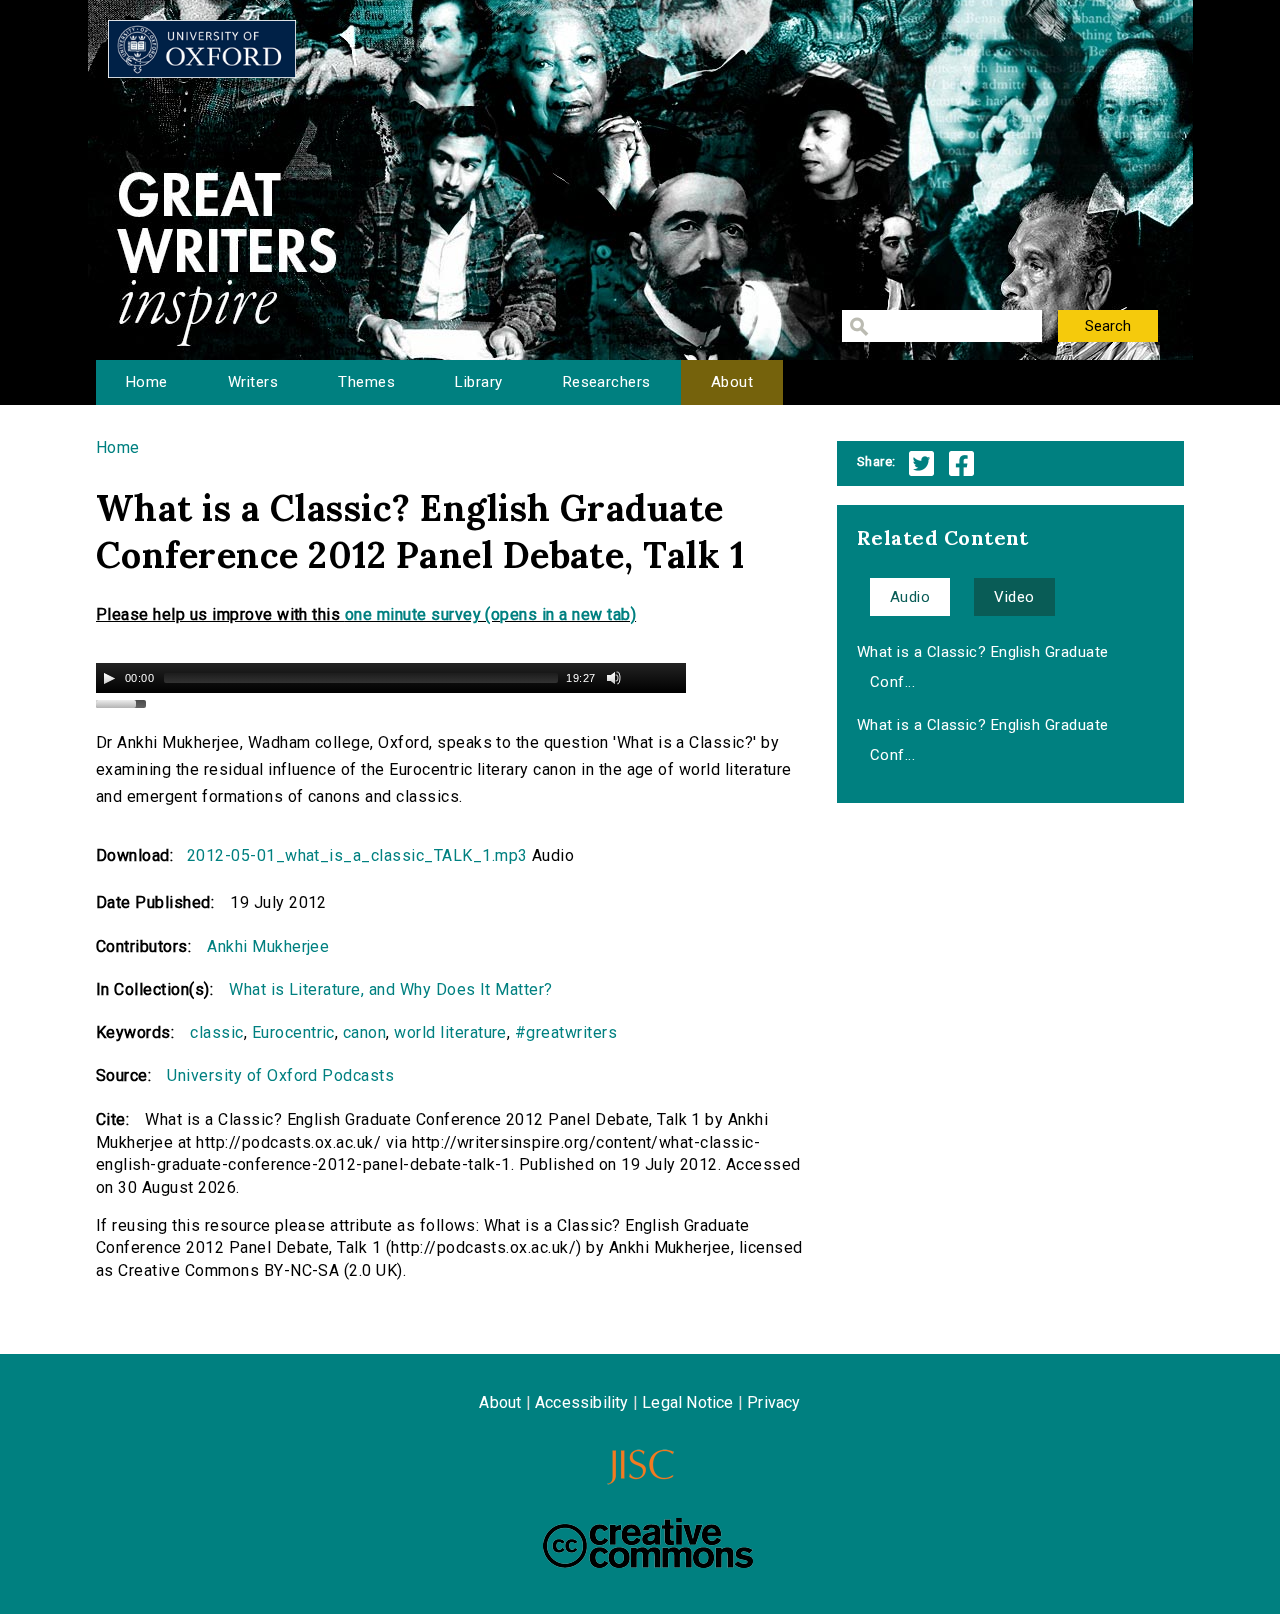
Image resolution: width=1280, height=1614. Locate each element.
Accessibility (582, 1402)
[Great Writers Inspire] (202, 49)
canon (364, 1032)
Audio (910, 597)
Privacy (773, 1402)
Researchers (607, 382)
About (732, 382)
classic (216, 1032)
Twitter (921, 463)
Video (1014, 597)
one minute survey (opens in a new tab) (490, 614)
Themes (366, 382)
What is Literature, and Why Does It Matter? (391, 989)
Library (478, 382)
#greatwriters (566, 1032)
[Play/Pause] (109, 678)
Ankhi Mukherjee (268, 946)
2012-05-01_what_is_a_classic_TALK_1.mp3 (357, 855)
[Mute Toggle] (614, 678)
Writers (253, 382)
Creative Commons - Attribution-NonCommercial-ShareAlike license (648, 1543)
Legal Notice (687, 1402)
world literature (450, 1032)
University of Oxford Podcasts (280, 1075)
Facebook (961, 463)
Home (147, 382)
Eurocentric (293, 1032)
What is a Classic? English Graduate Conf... (983, 667)
